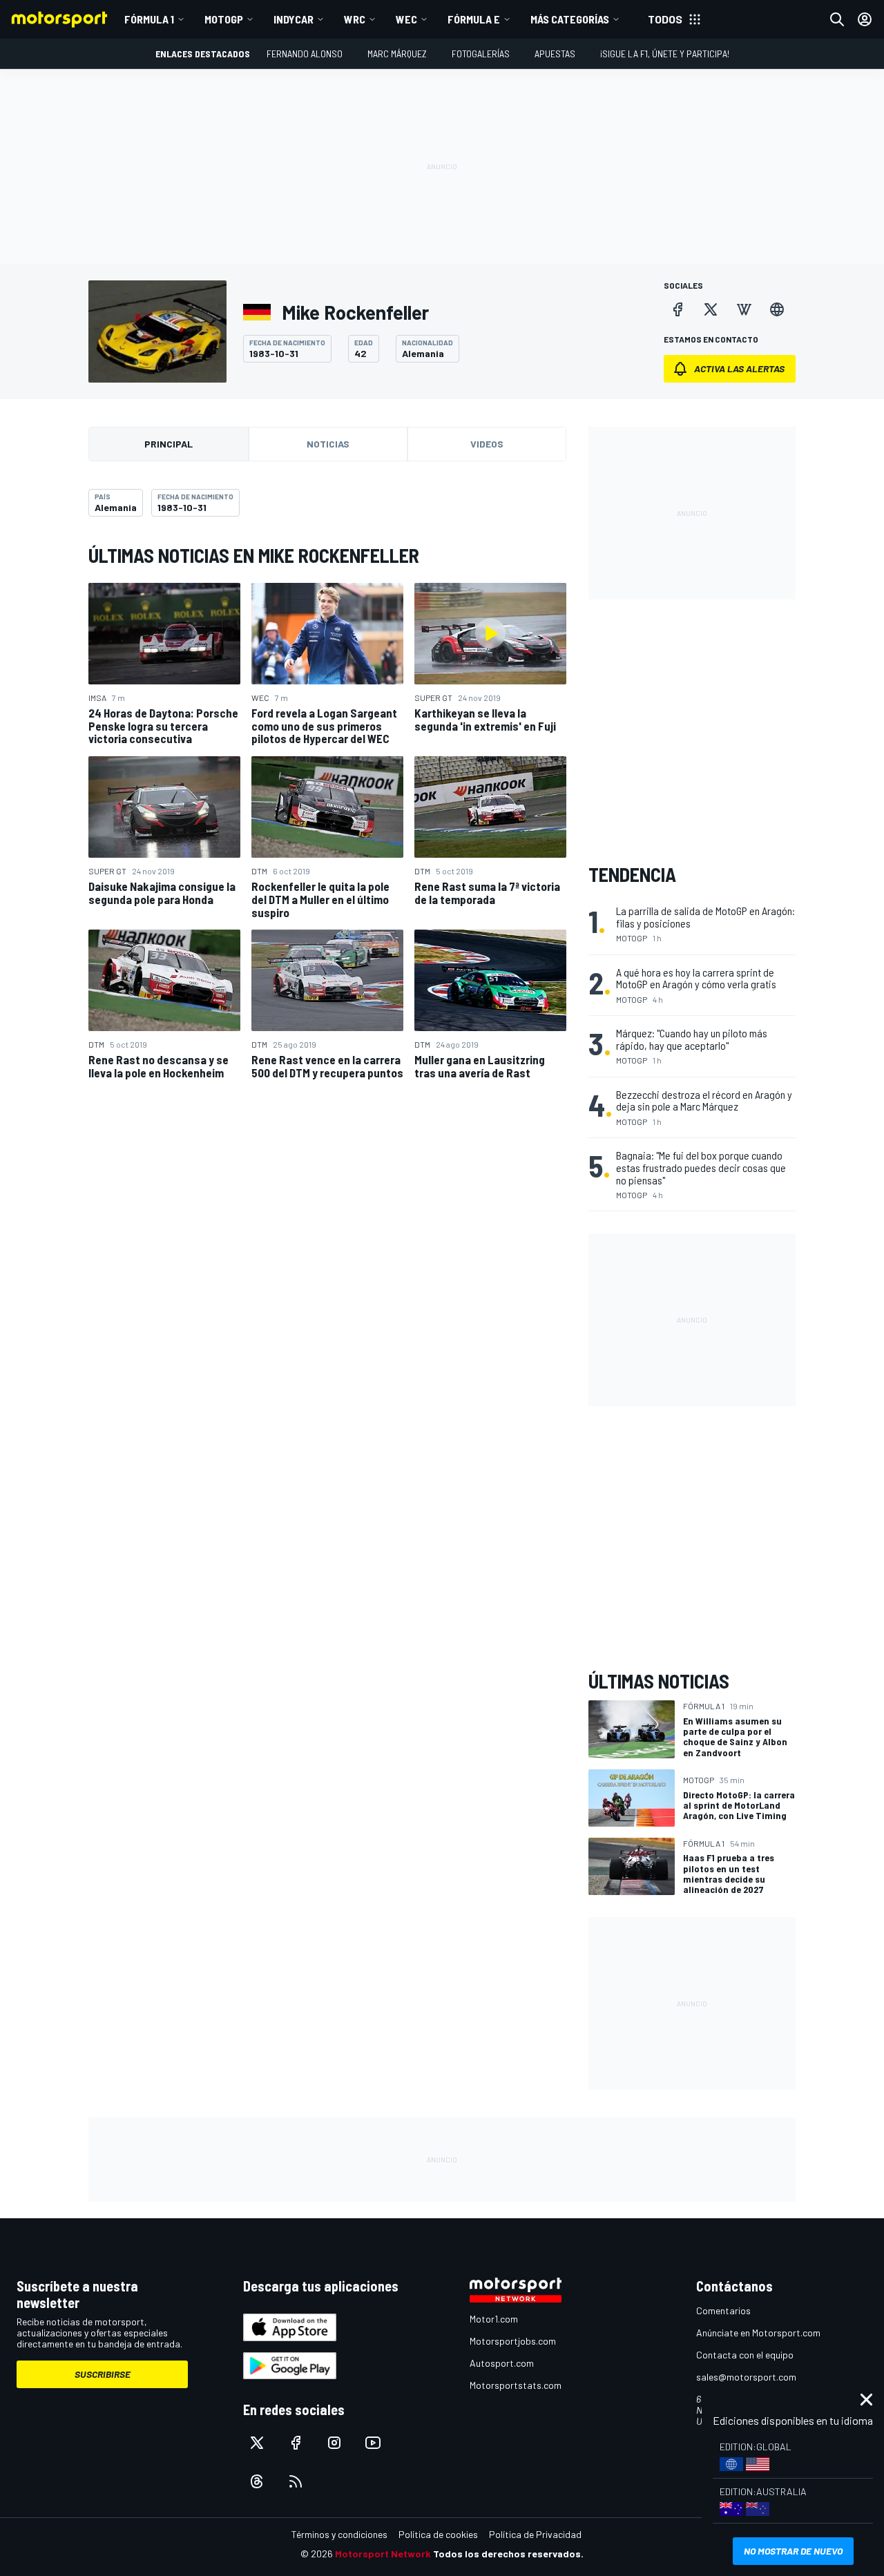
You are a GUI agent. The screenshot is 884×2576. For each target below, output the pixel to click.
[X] (711, 309)
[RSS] (296, 2481)
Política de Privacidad (535, 2534)
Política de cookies (438, 2534)
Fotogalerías (481, 54)
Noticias (328, 444)
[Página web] (777, 309)
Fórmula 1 (149, 19)
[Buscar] (837, 19)
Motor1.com (494, 2319)
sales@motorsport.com (746, 2377)
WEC (406, 19)
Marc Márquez (397, 54)
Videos (487, 444)
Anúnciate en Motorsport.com (758, 2333)
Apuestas (555, 54)
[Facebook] (678, 309)
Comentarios (723, 2310)
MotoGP (224, 19)
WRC (355, 19)
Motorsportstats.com (516, 2385)
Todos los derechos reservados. (508, 2554)
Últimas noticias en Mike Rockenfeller (254, 555)
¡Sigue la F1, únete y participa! (665, 54)
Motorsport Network (383, 2554)
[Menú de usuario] (865, 19)
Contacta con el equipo (745, 2355)
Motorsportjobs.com (513, 2341)
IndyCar (294, 19)
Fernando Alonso (305, 54)
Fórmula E (474, 19)
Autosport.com (502, 2363)
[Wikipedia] (744, 309)
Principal (169, 444)
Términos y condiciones (339, 2534)
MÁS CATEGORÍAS (570, 19)
